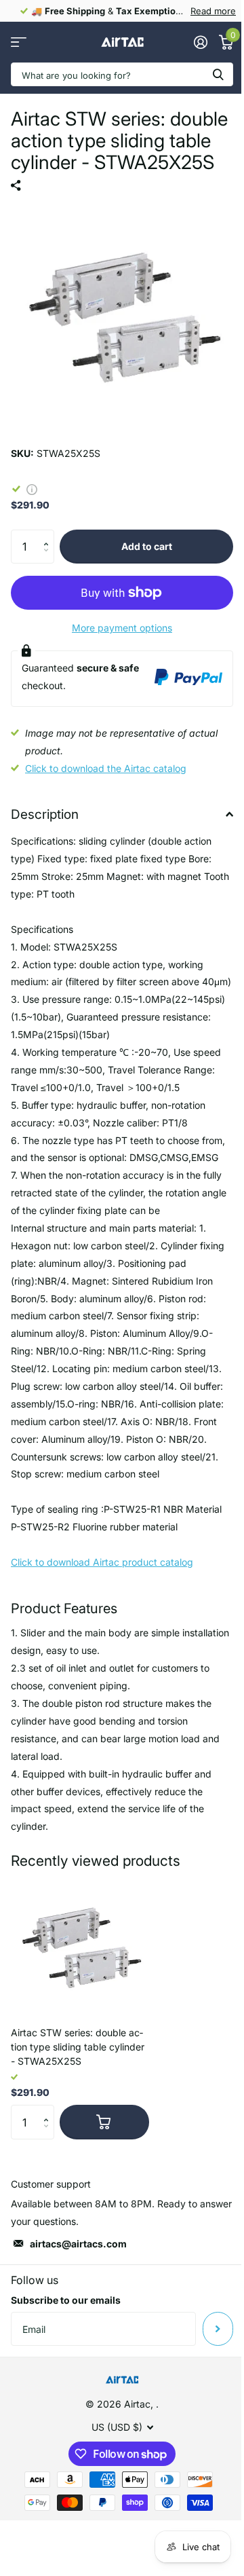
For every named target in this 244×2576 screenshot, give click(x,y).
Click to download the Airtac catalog (106, 768)
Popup (32, 489)
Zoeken (218, 74)
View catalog (19, 42)
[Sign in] (200, 42)
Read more (213, 11)
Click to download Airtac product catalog (102, 1562)
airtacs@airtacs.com (78, 2244)
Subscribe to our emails (66, 2300)
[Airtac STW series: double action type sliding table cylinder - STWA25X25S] (80, 1947)
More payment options (122, 628)
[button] (49, 535)
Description (45, 814)
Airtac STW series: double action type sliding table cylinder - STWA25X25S (78, 2047)
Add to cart (147, 546)
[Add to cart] (104, 2122)
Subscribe (218, 2329)
